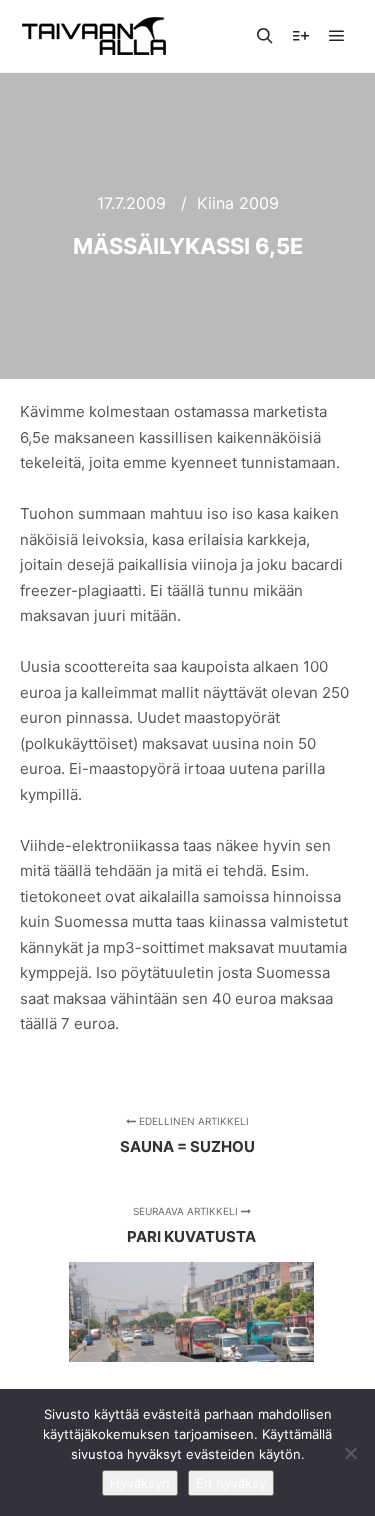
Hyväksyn (140, 1483)
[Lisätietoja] (301, 36)
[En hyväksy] (350, 1453)
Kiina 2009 (238, 203)
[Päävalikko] (337, 36)
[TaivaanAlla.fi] (94, 36)
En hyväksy (231, 1483)
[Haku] (265, 36)
